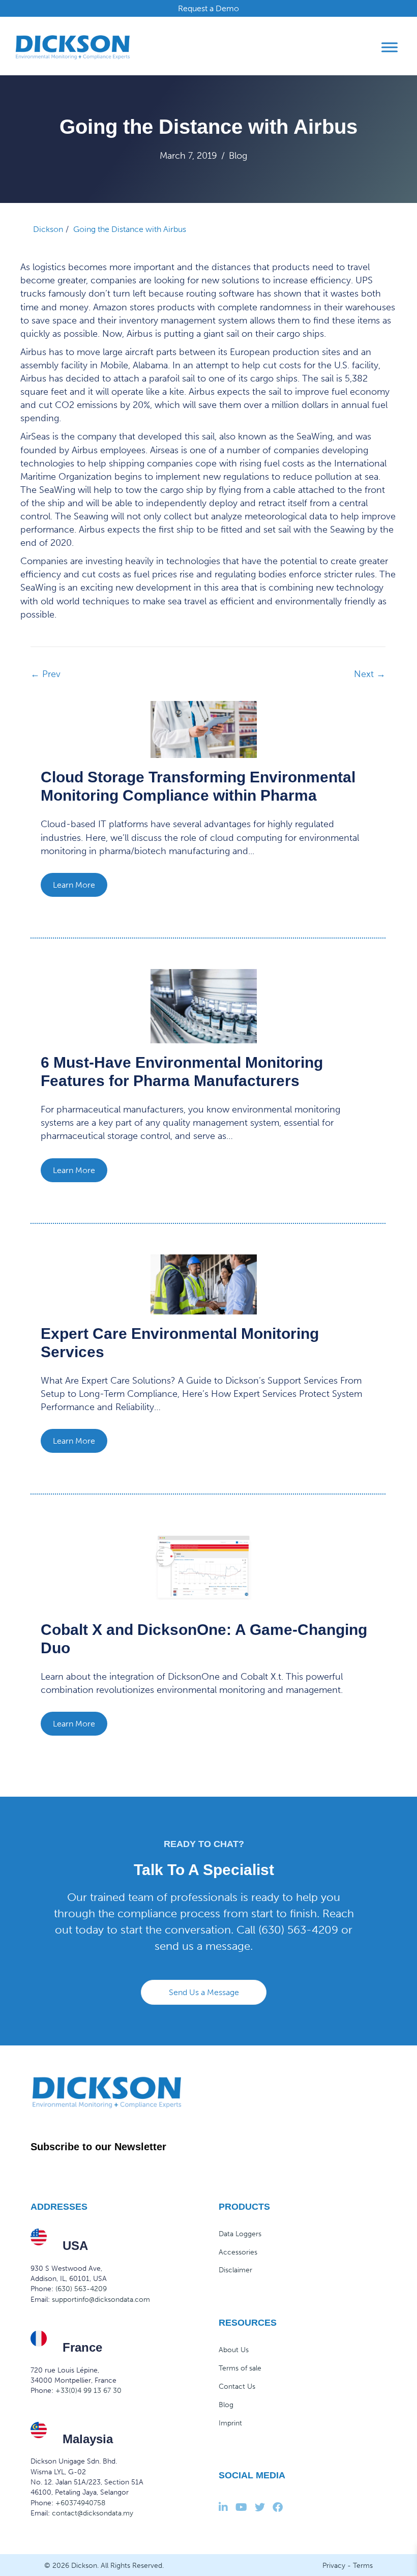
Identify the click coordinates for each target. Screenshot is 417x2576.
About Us (234, 2350)
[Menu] (390, 47)
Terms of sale (240, 2368)
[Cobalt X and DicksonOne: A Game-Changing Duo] (204, 1567)
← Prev (46, 674)
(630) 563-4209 (298, 1930)
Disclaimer (235, 2270)
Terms (363, 2566)
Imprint (230, 2423)
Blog (238, 156)
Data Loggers (240, 2234)
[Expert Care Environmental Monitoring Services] (204, 1283)
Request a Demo (208, 8)
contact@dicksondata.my (93, 2513)
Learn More (74, 885)
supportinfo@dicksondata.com (101, 2300)
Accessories (238, 2252)
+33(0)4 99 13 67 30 (88, 2391)
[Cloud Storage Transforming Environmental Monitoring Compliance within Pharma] (204, 729)
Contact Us (237, 2387)
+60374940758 (80, 2503)
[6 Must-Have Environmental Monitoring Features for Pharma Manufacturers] (204, 1006)
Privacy (334, 2566)
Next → (370, 674)
